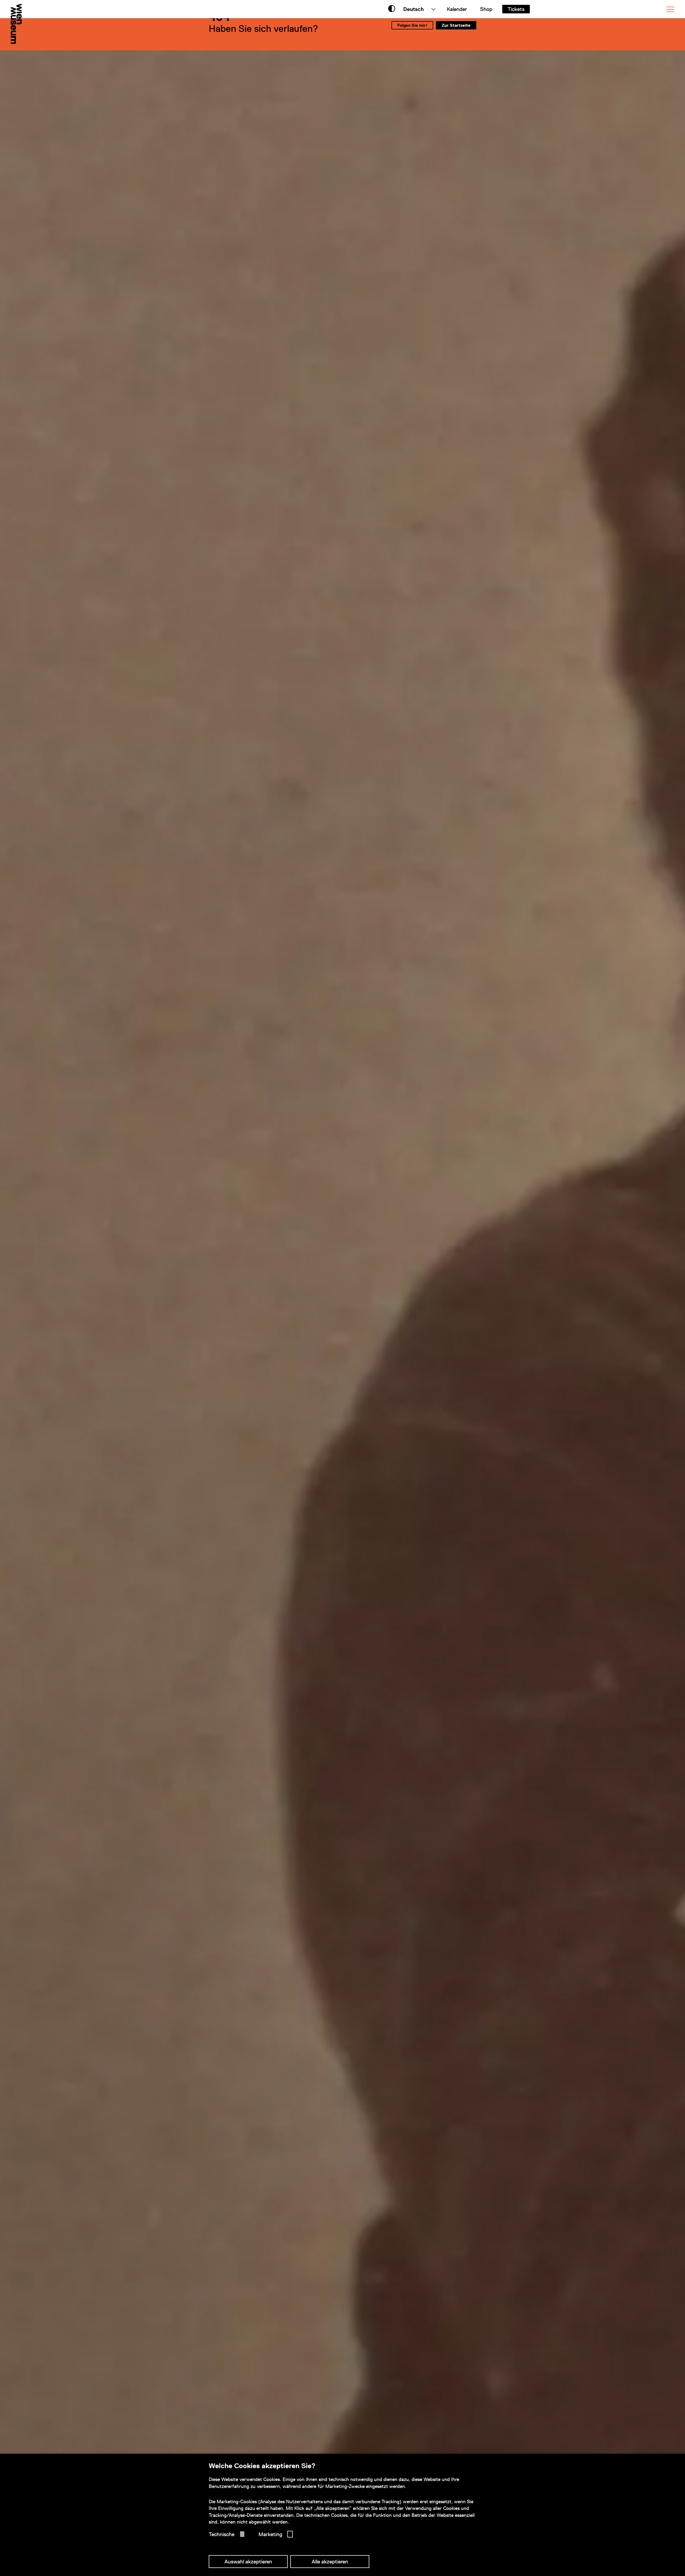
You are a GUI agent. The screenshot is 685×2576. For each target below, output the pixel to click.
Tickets (516, 9)
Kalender (457, 9)
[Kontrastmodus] (392, 9)
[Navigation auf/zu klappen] (670, 9)
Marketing (270, 2534)
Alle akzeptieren (330, 2562)
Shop (486, 9)
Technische (222, 2534)
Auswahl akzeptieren (248, 2562)
